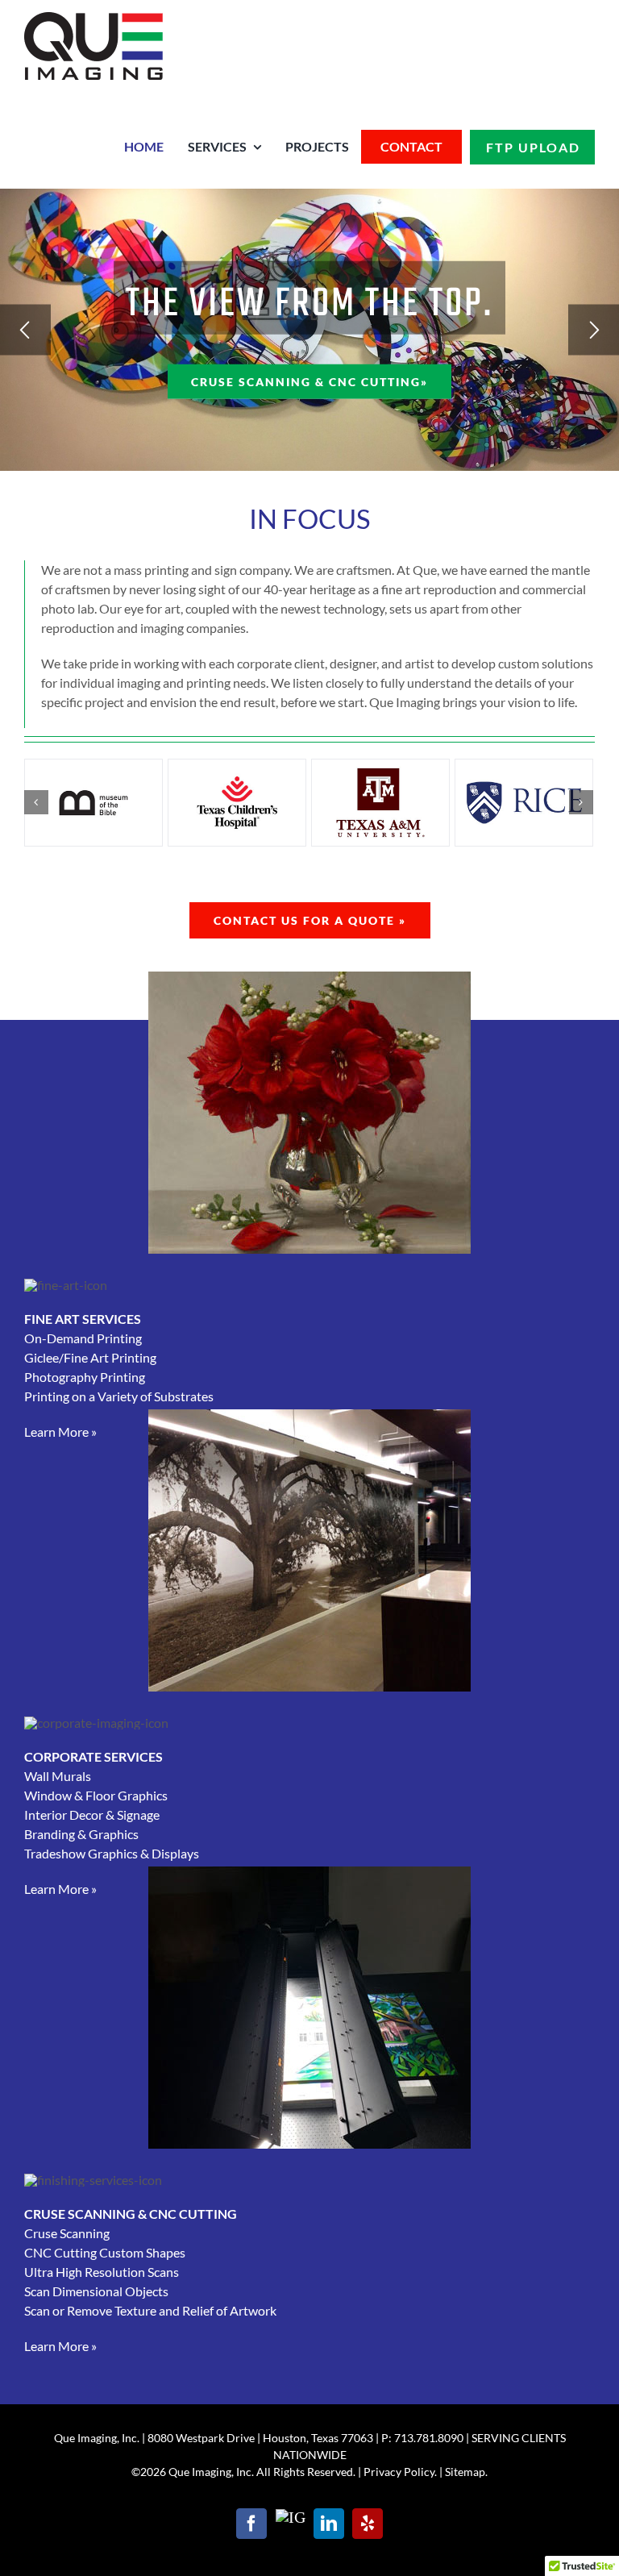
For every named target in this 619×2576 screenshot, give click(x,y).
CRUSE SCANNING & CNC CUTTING (131, 2214)
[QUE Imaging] (93, 18)
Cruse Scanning (67, 2233)
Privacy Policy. (400, 2472)
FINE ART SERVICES (83, 1319)
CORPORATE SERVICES (93, 1756)
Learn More (60, 1432)
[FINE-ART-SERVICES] (309, 978)
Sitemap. (466, 2472)
